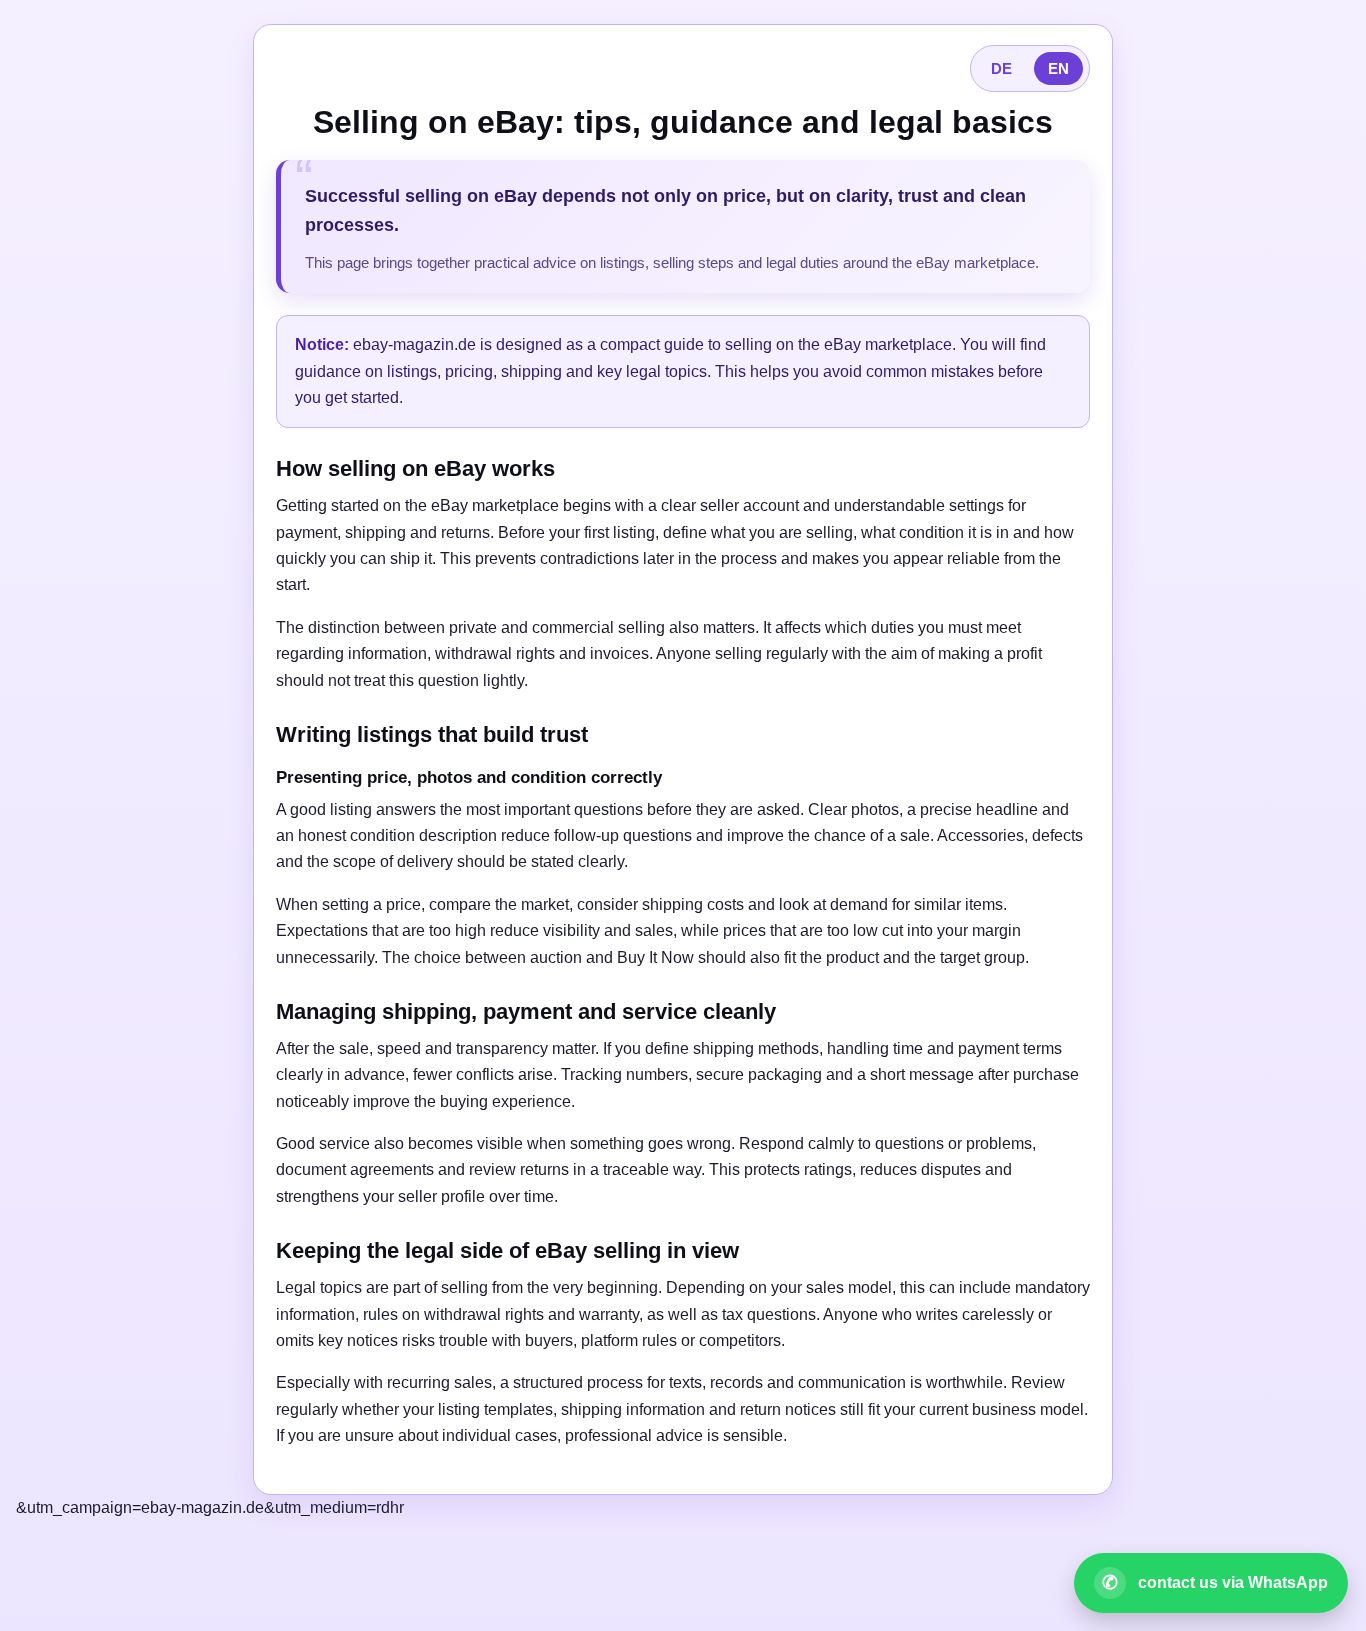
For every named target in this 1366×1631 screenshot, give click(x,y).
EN (1058, 68)
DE (1001, 68)
